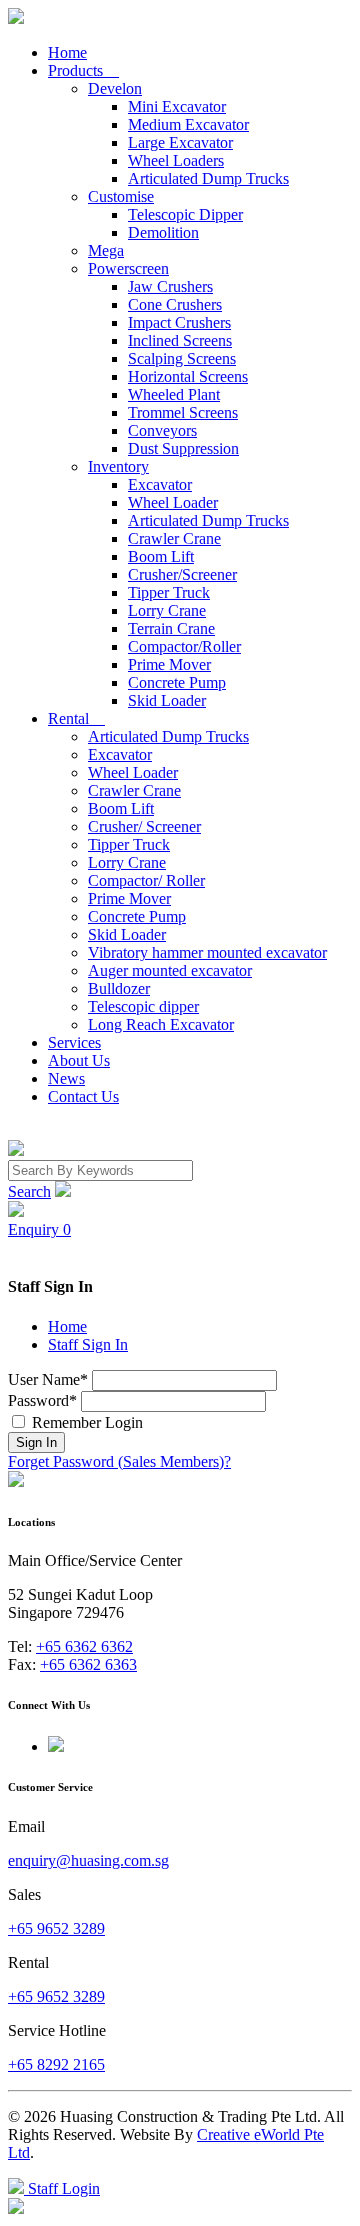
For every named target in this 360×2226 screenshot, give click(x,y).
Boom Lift (161, 556)
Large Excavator (180, 142)
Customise (121, 196)
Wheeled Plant (174, 394)
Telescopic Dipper (185, 214)
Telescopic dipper (143, 1006)
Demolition (163, 232)
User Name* (48, 1379)
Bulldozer (119, 988)
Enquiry (39, 1229)
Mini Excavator (177, 106)
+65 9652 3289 (56, 1928)
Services (74, 1042)
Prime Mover (169, 664)
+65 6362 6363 (88, 1664)
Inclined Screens (180, 340)
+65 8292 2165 (56, 2064)
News (66, 1078)
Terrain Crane (171, 628)
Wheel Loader (173, 502)
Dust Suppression (183, 448)
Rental (76, 718)
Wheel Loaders (176, 160)
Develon (115, 88)
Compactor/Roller (184, 646)
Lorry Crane (167, 610)
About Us (79, 1060)
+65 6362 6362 (84, 1646)
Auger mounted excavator (170, 970)
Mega (106, 250)
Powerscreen (128, 268)
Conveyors (162, 430)
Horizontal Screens (188, 376)
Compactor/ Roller (146, 880)
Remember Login (85, 1422)
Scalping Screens (182, 358)
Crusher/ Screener (144, 826)
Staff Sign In (88, 1344)
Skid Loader (167, 700)
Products (83, 70)
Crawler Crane (174, 538)
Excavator (160, 484)
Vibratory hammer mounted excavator (207, 952)
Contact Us (83, 1096)
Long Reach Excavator (161, 1024)
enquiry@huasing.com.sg (88, 1860)
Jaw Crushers (170, 286)
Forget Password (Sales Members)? (119, 1461)
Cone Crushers (175, 304)
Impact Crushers (179, 322)
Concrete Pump (177, 682)
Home (67, 52)
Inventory (118, 466)
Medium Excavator (188, 124)
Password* (42, 1400)
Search (29, 1191)
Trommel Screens (183, 412)
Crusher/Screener (182, 574)
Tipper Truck (169, 592)
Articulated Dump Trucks (208, 178)
